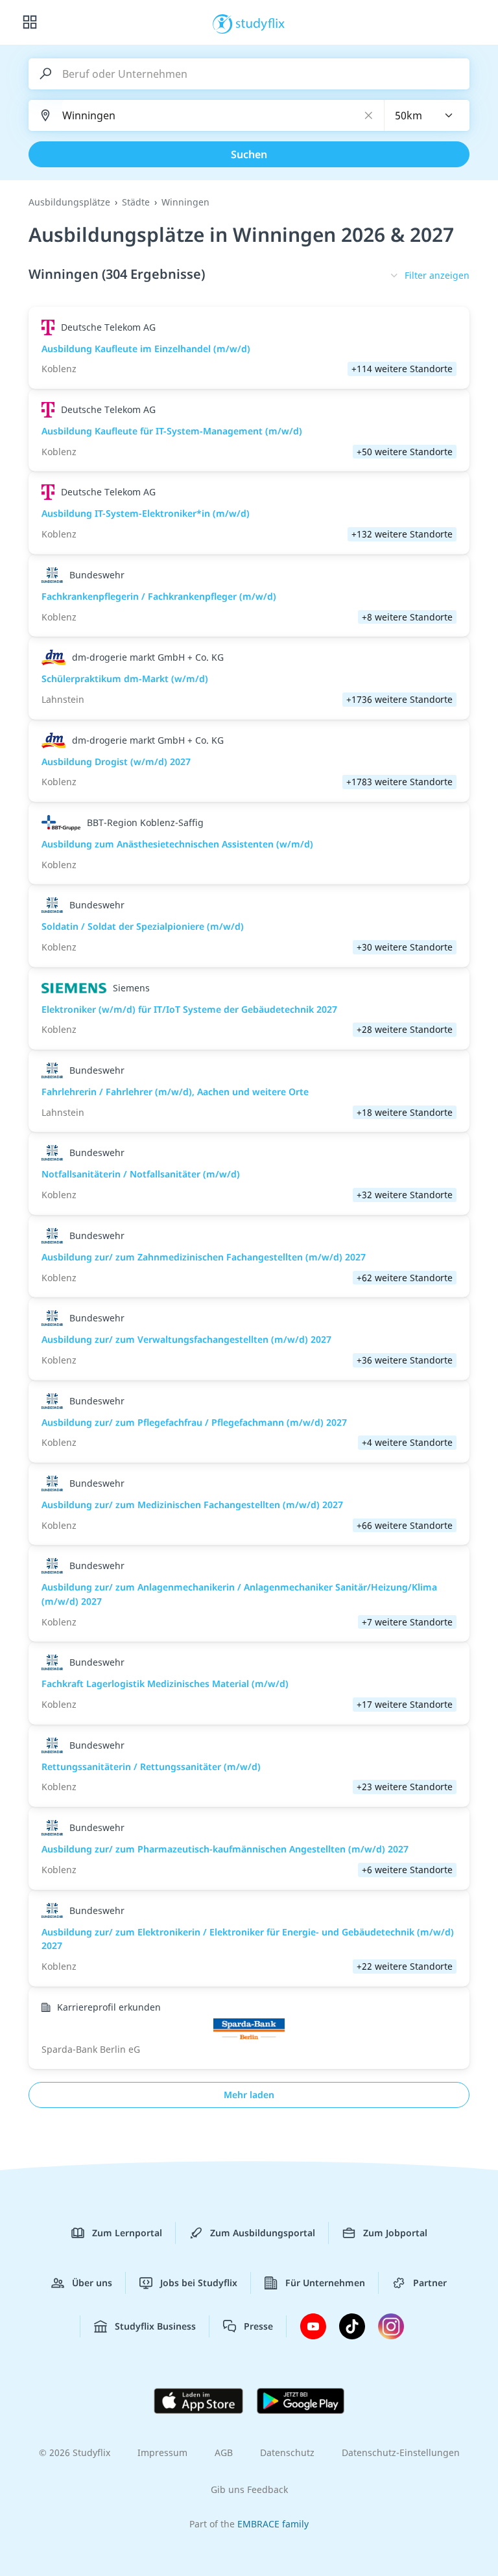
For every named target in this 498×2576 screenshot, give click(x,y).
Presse (258, 2326)
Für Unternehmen (325, 2283)
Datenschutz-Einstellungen (401, 2452)
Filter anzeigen (437, 275)
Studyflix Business (155, 2326)
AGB (224, 2452)
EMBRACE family (273, 2524)
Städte (136, 202)
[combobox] (427, 115)
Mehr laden (249, 2095)
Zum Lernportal (127, 2233)
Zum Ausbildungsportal (263, 2233)
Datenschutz (287, 2452)
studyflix (260, 23)
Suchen (249, 154)
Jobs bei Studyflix (199, 2283)
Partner (430, 2283)
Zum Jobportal (395, 2233)
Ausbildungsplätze (69, 202)
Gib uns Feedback (249, 2489)
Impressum (162, 2452)
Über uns (92, 2283)
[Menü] (30, 23)
